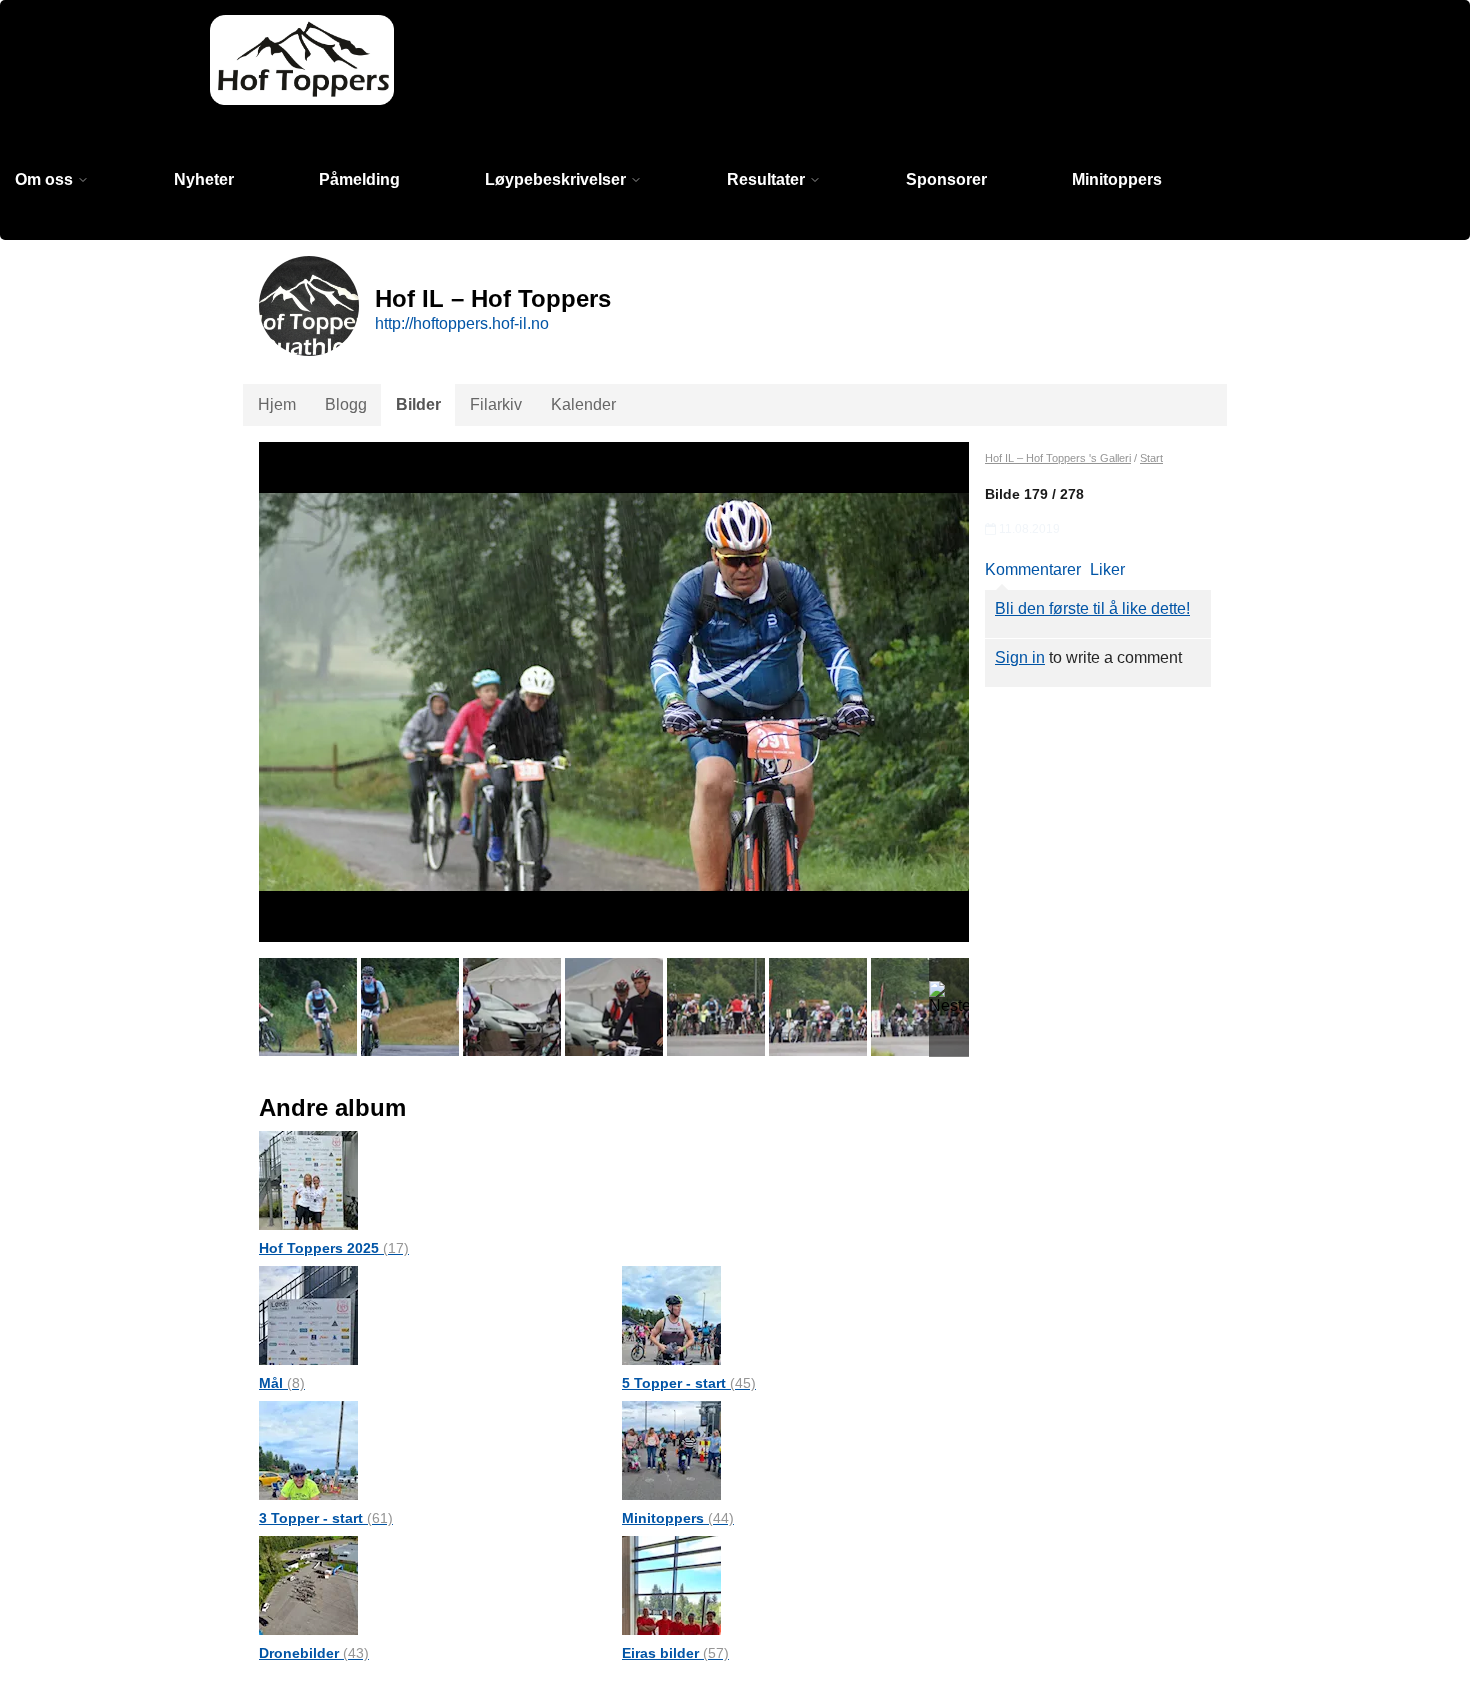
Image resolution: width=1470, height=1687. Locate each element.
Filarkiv (496, 404)
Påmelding (359, 179)
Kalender (583, 404)
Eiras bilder (675, 1653)
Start (1151, 458)
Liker (1107, 569)
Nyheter (204, 179)
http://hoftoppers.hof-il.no (462, 323)
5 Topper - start (689, 1383)
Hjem (277, 404)
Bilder (418, 404)
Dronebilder (314, 1653)
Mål (282, 1383)
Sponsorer (946, 179)
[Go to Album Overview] (308, 1179)
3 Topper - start (326, 1518)
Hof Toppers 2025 (334, 1248)
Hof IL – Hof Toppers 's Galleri (1058, 458)
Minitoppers (1117, 179)
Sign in (1020, 657)
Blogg (346, 404)
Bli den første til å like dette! (1092, 608)
